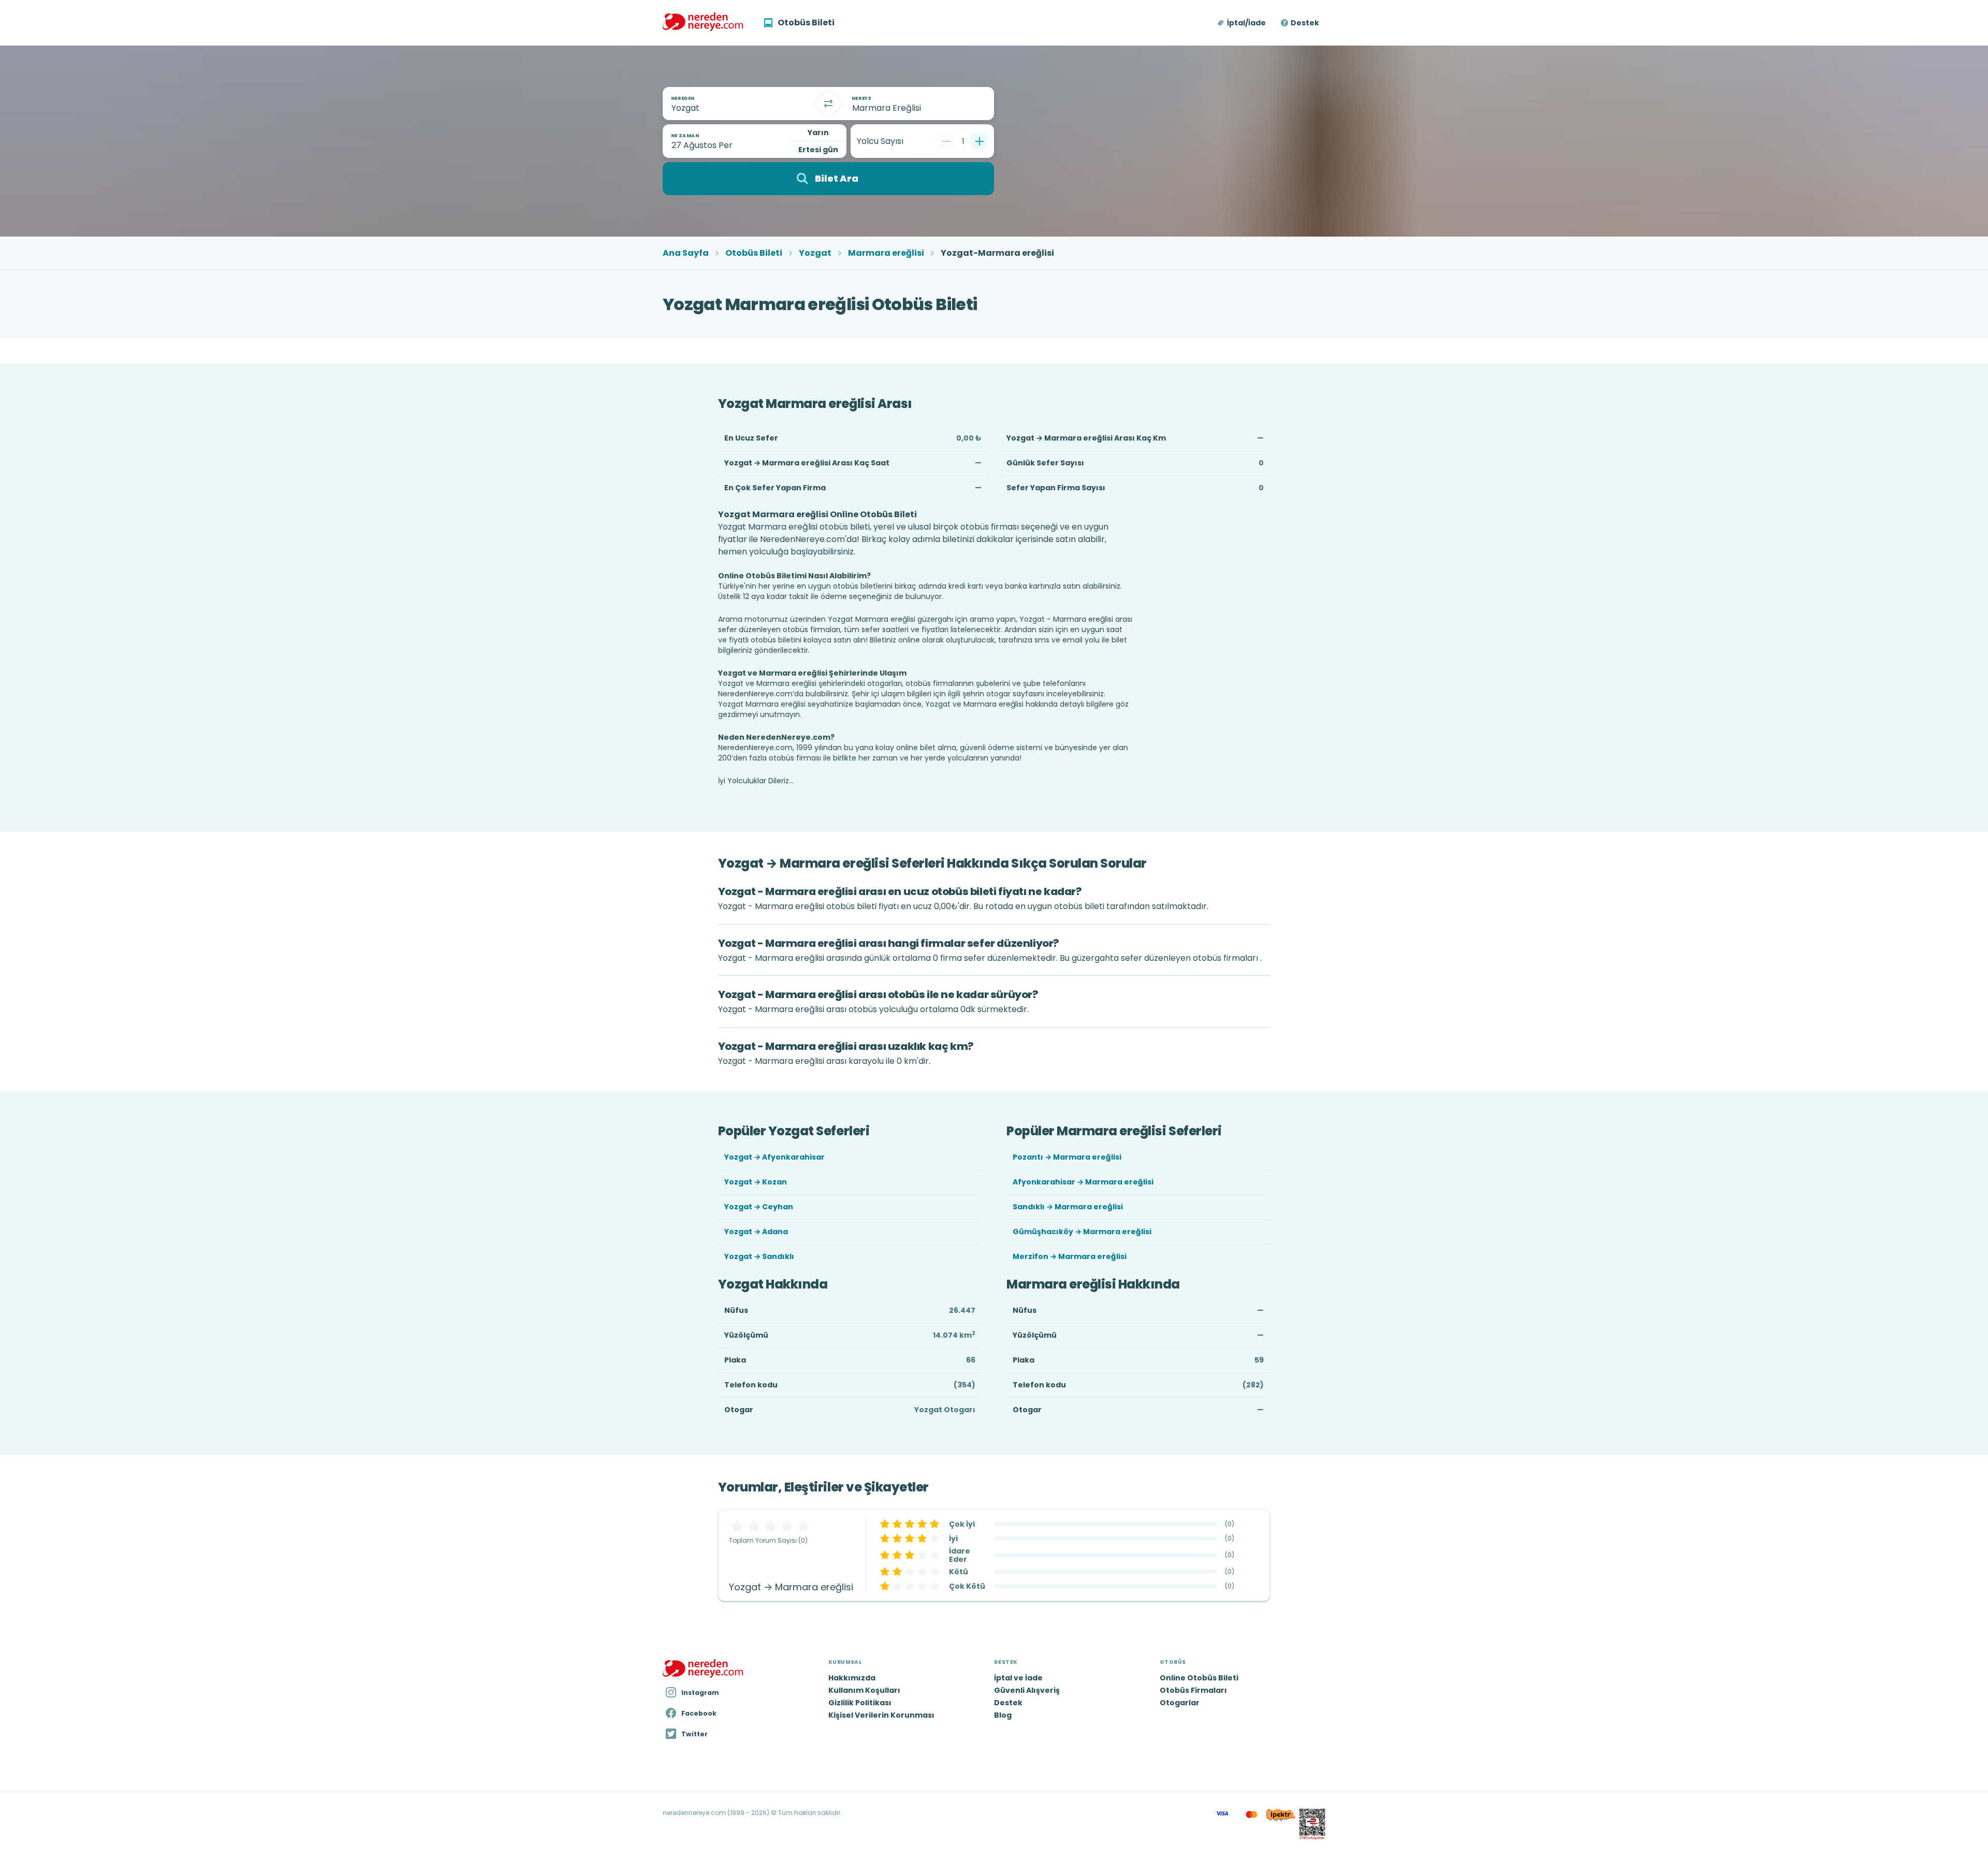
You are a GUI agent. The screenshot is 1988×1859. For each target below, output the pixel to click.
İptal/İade (1246, 23)
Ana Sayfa (686, 253)
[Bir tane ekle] (980, 141)
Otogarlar (1180, 1703)
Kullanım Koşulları (864, 1690)
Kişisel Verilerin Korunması (881, 1715)
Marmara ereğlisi (886, 253)
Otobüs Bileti (754, 253)
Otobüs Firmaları (1193, 1690)
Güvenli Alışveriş (1027, 1690)
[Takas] (828, 104)
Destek (1305, 23)
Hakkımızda (852, 1678)
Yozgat (815, 253)
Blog (1003, 1715)
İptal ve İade (1018, 1678)
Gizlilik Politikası (860, 1703)
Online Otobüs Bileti (1199, 1678)
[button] (1242, 23)
